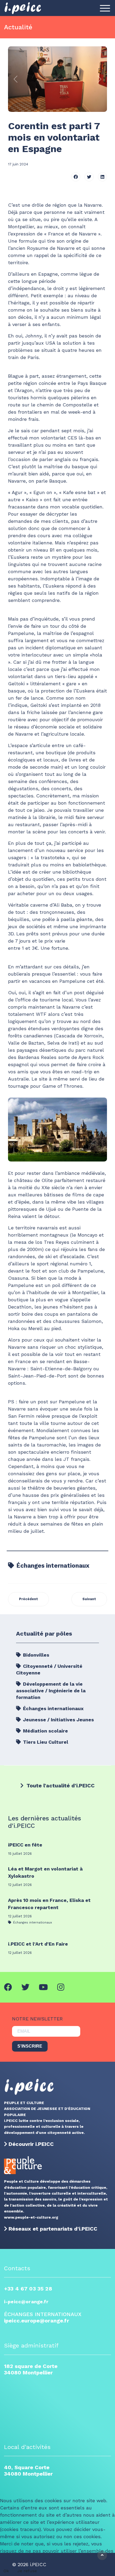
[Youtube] (43, 1987)
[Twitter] (89, 177)
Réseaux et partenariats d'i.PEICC (53, 2229)
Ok (6, 2571)
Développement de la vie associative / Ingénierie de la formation (51, 1691)
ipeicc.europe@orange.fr (37, 2321)
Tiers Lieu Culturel (45, 1742)
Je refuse (27, 2571)
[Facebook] (76, 177)
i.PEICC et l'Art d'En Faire (38, 1944)
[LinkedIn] (102, 177)
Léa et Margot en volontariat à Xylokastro (45, 1872)
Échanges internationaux (52, 1566)
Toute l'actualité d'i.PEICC (60, 1786)
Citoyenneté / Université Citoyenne (49, 1669)
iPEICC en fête (25, 1845)
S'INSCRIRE (30, 2046)
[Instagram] (61, 1987)
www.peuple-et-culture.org (31, 2217)
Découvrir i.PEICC (31, 2144)
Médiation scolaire (45, 1731)
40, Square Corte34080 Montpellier (28, 2471)
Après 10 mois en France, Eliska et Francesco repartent (49, 1904)
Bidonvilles (35, 1655)
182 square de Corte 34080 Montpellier (31, 2369)
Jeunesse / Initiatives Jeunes (58, 1720)
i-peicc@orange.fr (26, 2302)
